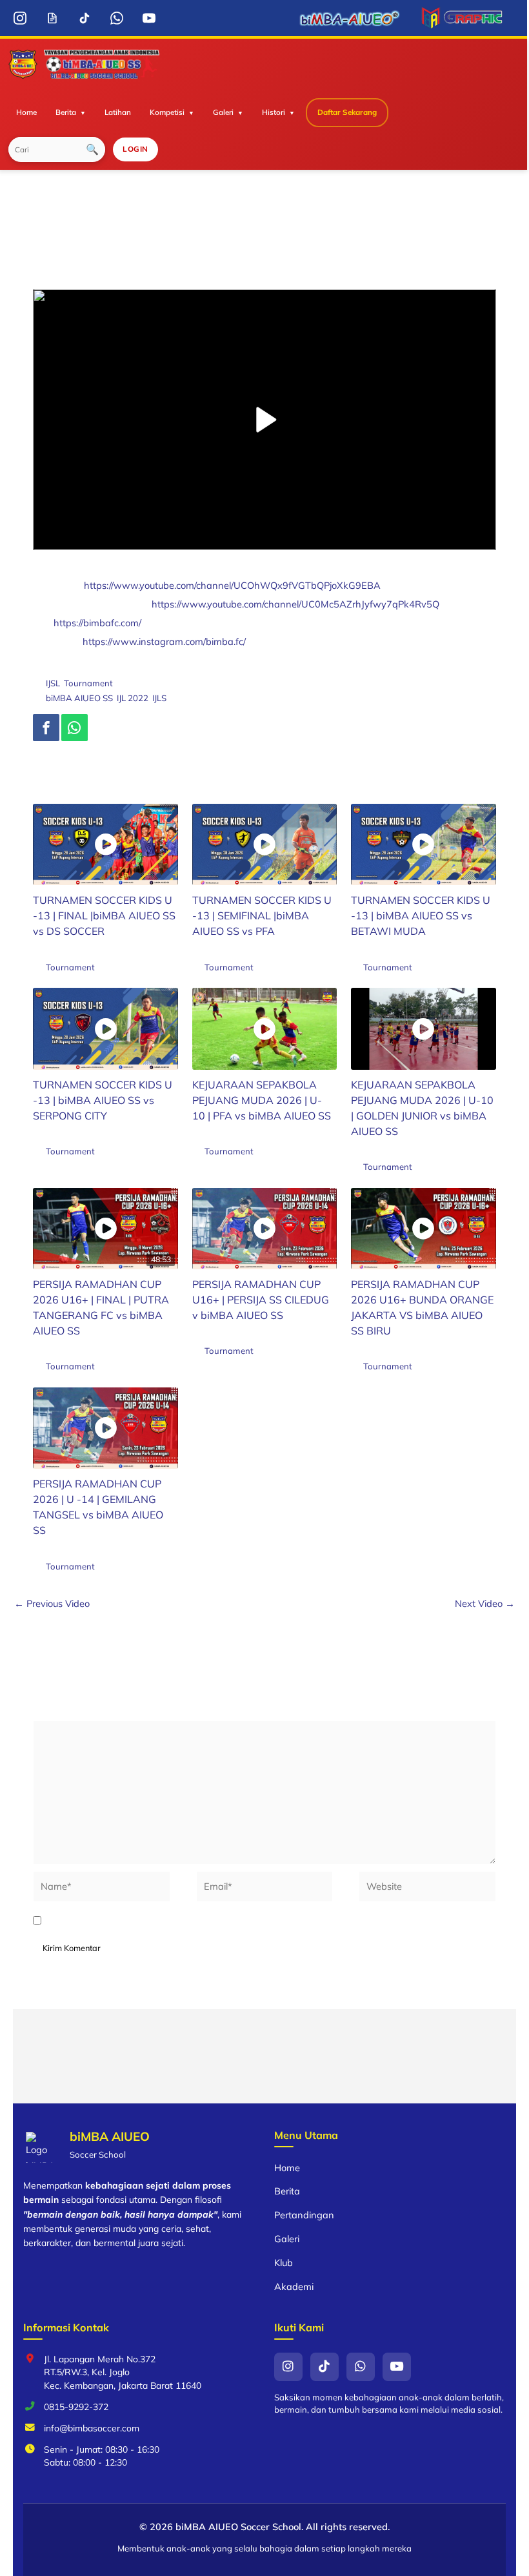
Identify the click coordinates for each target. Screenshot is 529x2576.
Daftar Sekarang (347, 112)
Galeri (223, 112)
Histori (274, 112)
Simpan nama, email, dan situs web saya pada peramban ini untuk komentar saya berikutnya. (256, 1921)
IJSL (53, 683)
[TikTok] (84, 18)
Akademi (294, 2286)
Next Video (485, 1603)
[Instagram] (20, 18)
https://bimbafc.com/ (97, 623)
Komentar (58, 1712)
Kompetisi (167, 112)
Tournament (88, 683)
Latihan (118, 112)
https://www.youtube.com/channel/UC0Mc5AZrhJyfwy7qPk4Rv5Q (295, 604)
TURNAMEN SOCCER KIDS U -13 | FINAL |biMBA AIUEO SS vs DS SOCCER (104, 915)
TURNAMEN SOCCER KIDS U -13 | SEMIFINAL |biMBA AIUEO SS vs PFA (262, 915)
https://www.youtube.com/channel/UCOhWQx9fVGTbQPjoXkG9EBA (232, 585)
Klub (284, 2263)
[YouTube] (149, 18)
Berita (66, 112)
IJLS (159, 698)
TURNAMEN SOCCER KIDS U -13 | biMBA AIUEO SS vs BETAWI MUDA (421, 915)
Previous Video (52, 1603)
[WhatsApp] (116, 18)
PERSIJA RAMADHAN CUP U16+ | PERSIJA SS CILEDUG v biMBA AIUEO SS (261, 1300)
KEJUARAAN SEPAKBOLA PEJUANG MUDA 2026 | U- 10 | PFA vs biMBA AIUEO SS (262, 1100)
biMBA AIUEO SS (79, 698)
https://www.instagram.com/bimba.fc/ (164, 641)
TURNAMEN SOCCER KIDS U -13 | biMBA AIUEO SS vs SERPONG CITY (103, 1100)
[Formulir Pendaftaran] (52, 18)
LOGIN (135, 149)
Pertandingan (304, 2215)
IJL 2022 (133, 698)
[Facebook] (46, 728)
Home (26, 112)
